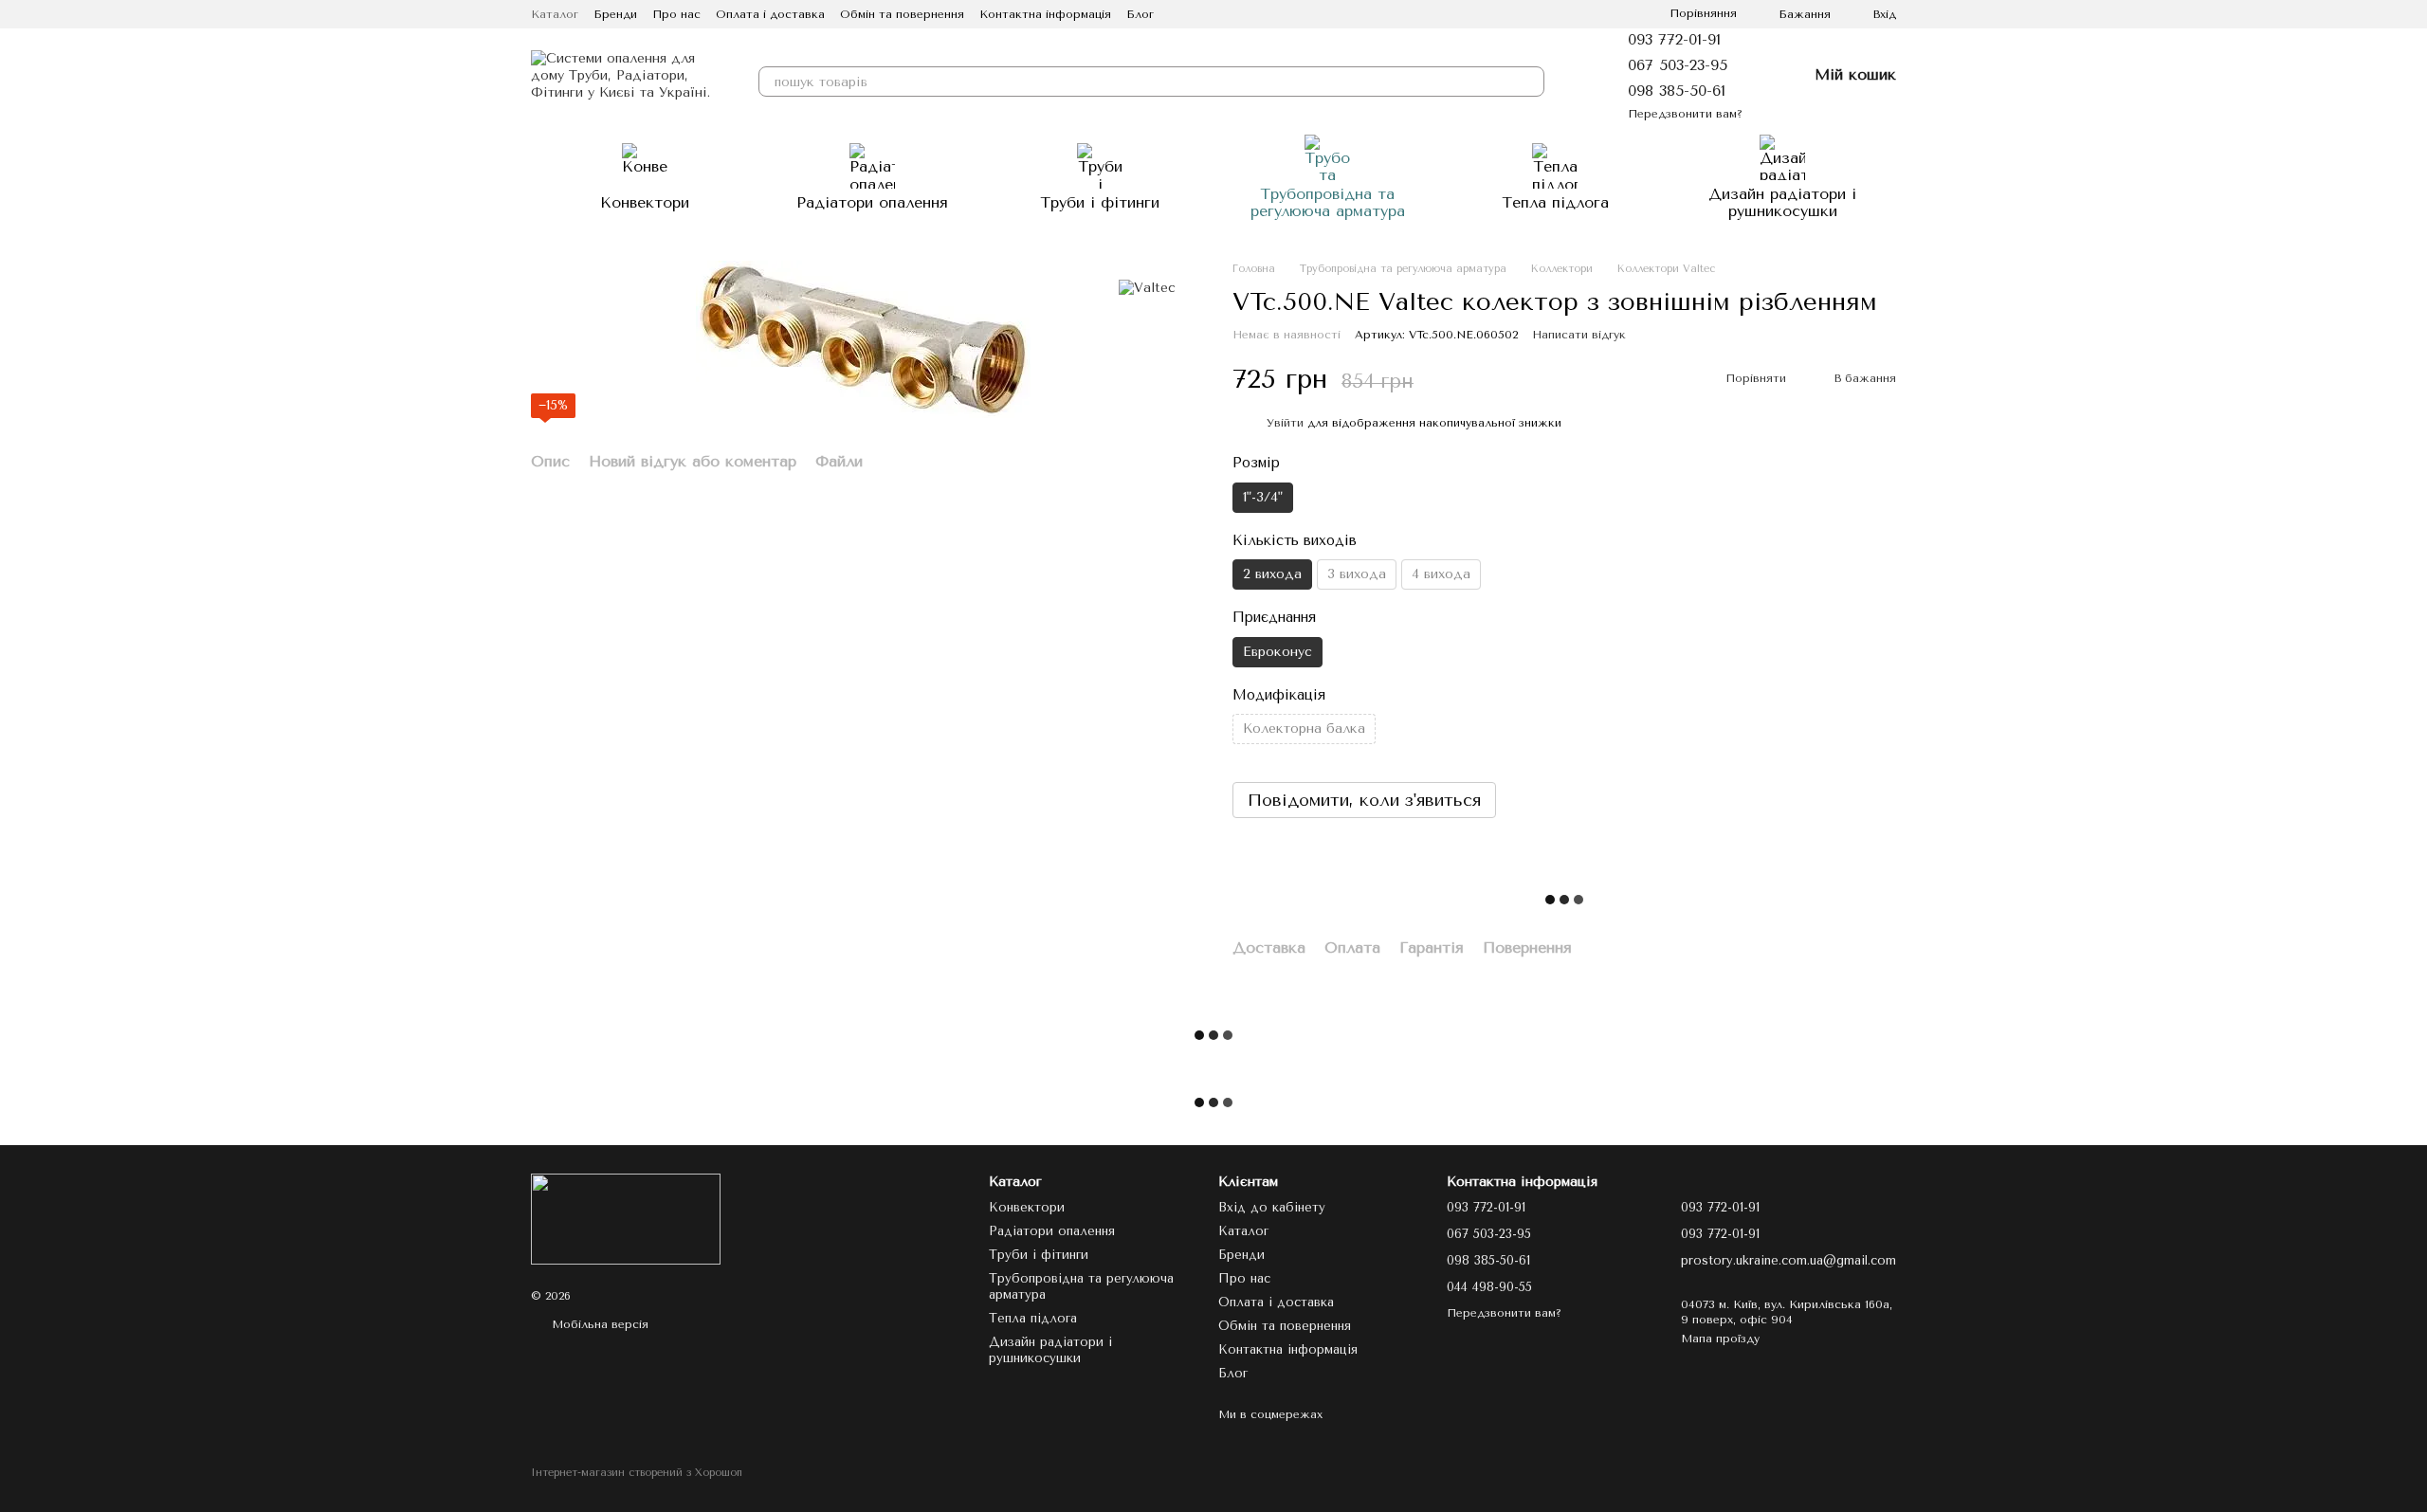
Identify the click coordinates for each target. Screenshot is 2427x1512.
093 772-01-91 (1674, 39)
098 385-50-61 (1677, 91)
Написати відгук (1579, 335)
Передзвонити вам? (1685, 114)
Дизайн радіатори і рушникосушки (1782, 202)
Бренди (615, 14)
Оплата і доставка (770, 14)
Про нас (676, 14)
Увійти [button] (1285, 423)
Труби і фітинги (1100, 202)
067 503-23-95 (1678, 65)
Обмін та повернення (902, 14)
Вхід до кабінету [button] (1272, 1207)
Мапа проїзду (1720, 1339)
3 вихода (1357, 574)
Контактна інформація (1045, 14)
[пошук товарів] (1529, 82)
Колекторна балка (1304, 729)
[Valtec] (1147, 289)
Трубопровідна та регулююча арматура (1328, 202)
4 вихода (1441, 574)
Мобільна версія (598, 1324)
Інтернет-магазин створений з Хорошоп (637, 1473)
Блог (1140, 14)
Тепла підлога (1555, 202)
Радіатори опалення (872, 202)
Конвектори (645, 202)
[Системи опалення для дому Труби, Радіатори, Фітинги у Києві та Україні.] (626, 1218)
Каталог (555, 14)
